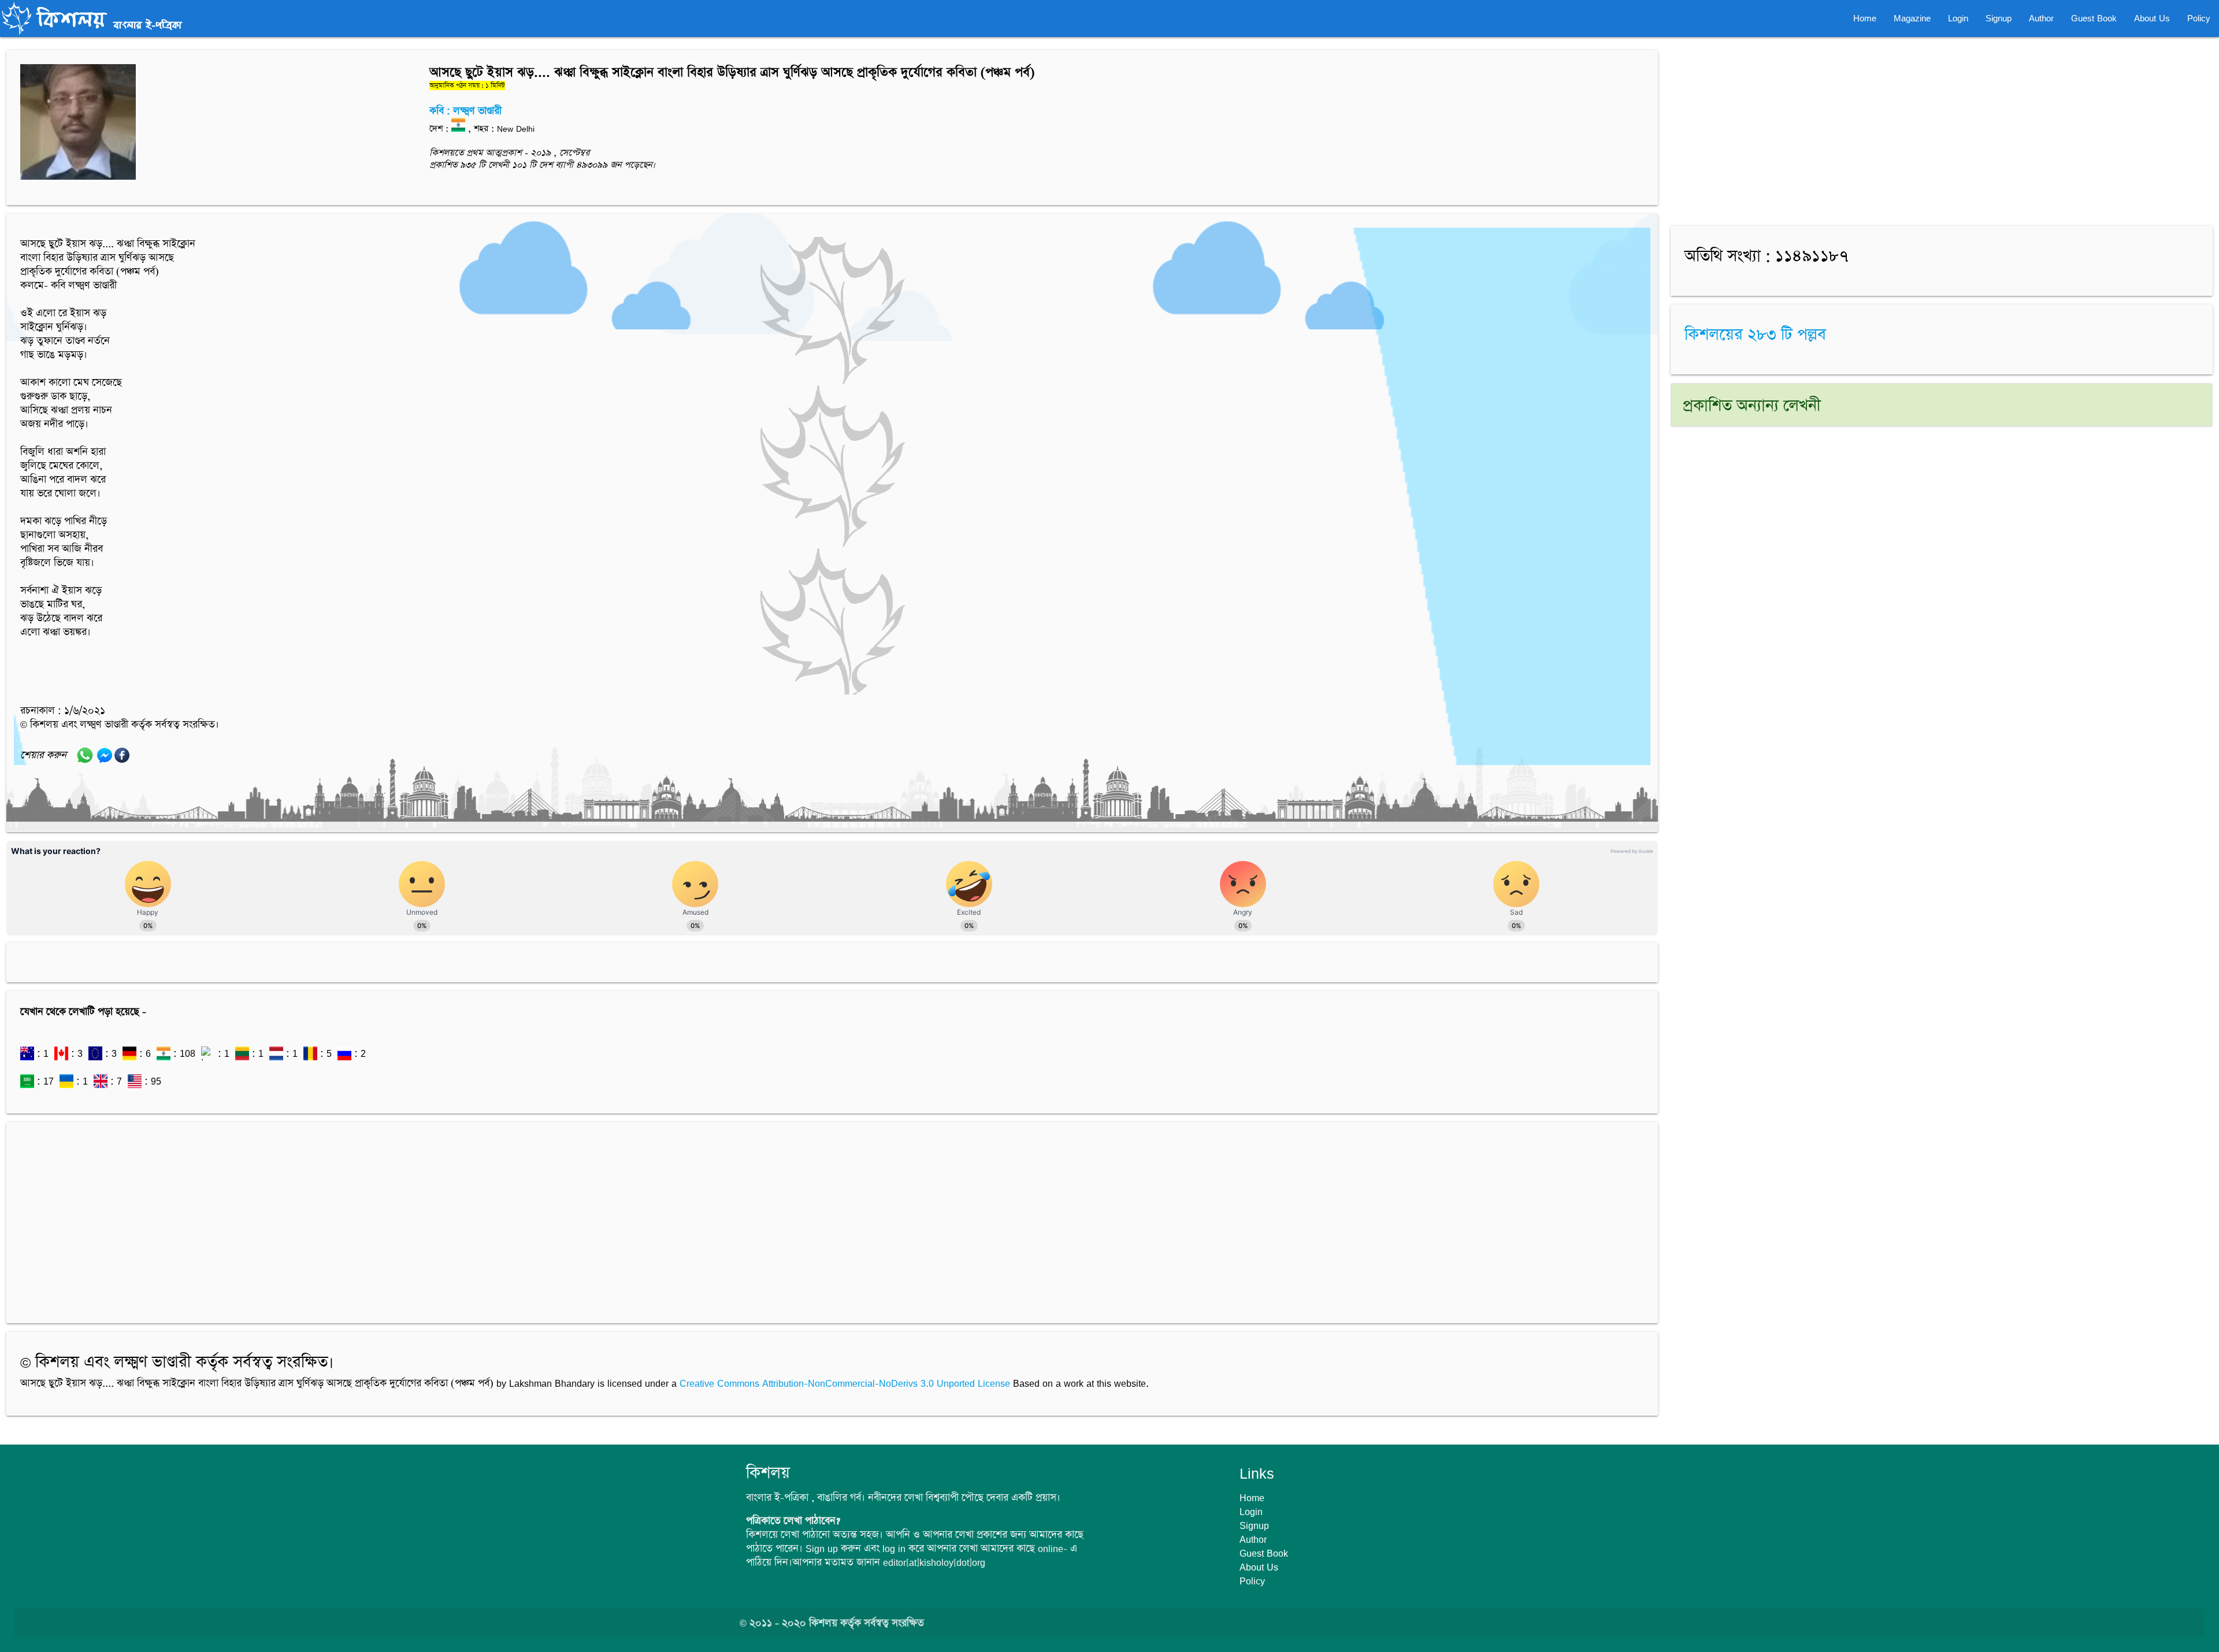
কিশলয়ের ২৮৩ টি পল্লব (1755, 335)
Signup (1999, 18)
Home (1865, 18)
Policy (2199, 18)
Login (1958, 18)
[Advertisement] (367, 1217)
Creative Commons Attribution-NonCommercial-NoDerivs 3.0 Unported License (845, 1383)
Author (2041, 18)
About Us (2152, 18)
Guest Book (2094, 18)
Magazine (1912, 18)
